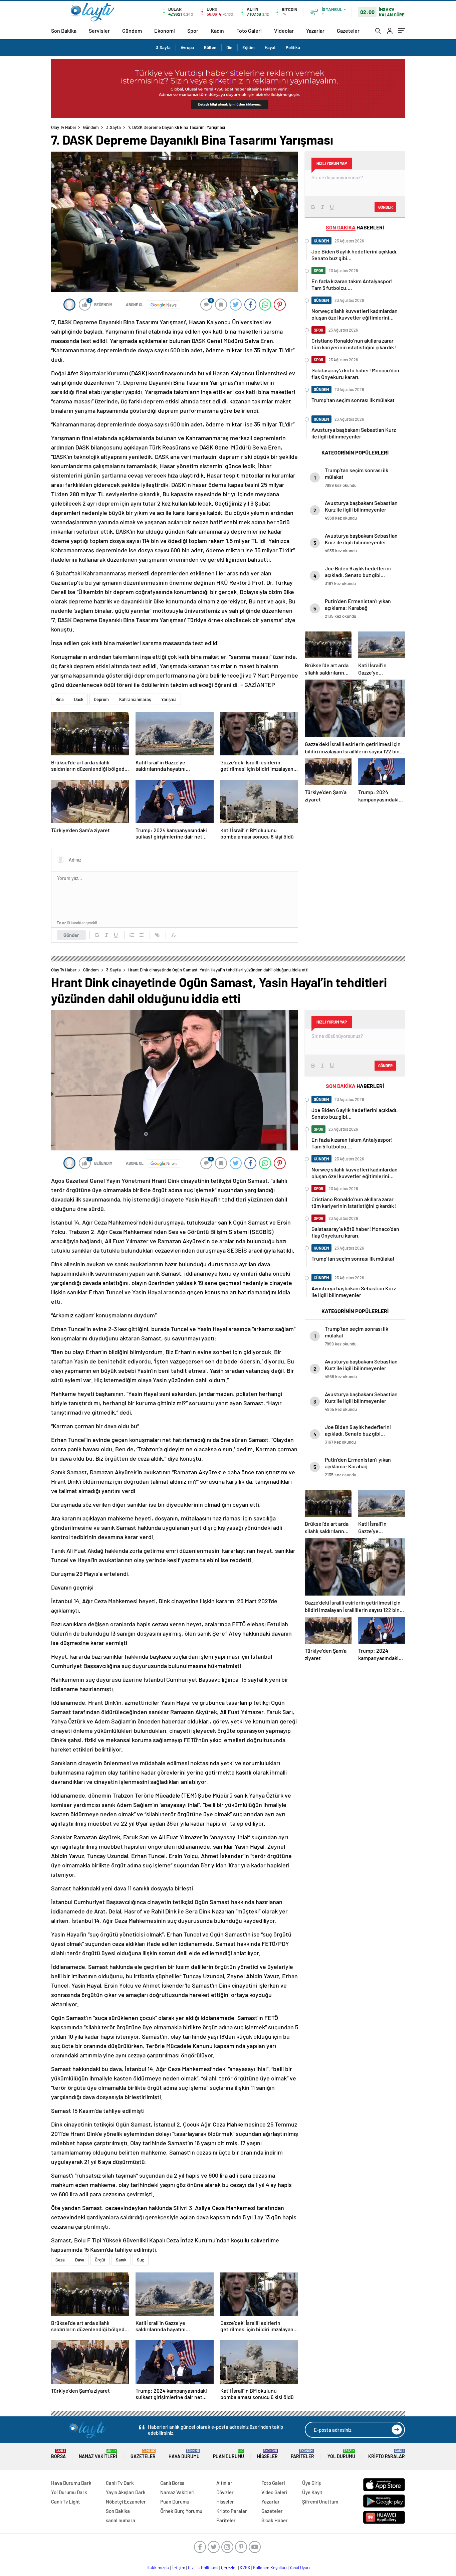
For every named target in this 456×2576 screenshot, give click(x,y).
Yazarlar (315, 31)
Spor (193, 31)
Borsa (58, 2454)
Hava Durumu (184, 2454)
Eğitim (249, 47)
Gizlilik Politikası (203, 2568)
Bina (60, 699)
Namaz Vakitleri (98, 2454)
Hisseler (267, 2454)
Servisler (99, 31)
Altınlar (224, 2483)
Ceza (60, 2260)
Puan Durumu (229, 2454)
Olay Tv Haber (64, 127)
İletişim (178, 2568)
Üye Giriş (311, 2483)
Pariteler (302, 2454)
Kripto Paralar (387, 2454)
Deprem (101, 699)
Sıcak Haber (275, 2520)
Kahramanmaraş (135, 699)
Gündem (132, 31)
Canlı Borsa (172, 2483)
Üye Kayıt (312, 2492)
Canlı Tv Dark (120, 2483)
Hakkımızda (158, 2568)
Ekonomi (165, 31)
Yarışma (169, 699)
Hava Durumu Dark (71, 2483)
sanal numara (121, 2520)
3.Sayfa (163, 47)
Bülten (210, 47)
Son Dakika (64, 31)
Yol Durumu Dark (69, 2492)
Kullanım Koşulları (270, 2568)
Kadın (217, 31)
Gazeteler (348, 31)
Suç (141, 2260)
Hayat (270, 47)
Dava (80, 2260)
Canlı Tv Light (66, 2502)
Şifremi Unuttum (320, 2502)
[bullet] (141, 935)
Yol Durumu (341, 2454)
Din (229, 47)
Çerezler (229, 2568)
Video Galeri (274, 2492)
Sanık (121, 2260)
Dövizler (225, 2492)
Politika (293, 47)
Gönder (71, 935)
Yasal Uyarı (300, 2568)
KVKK (245, 2568)
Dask (79, 699)
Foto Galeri (249, 31)
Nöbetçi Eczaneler (126, 2502)
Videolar (284, 31)
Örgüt (100, 2260)
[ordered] (132, 935)
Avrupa (187, 47)
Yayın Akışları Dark (126, 2492)
